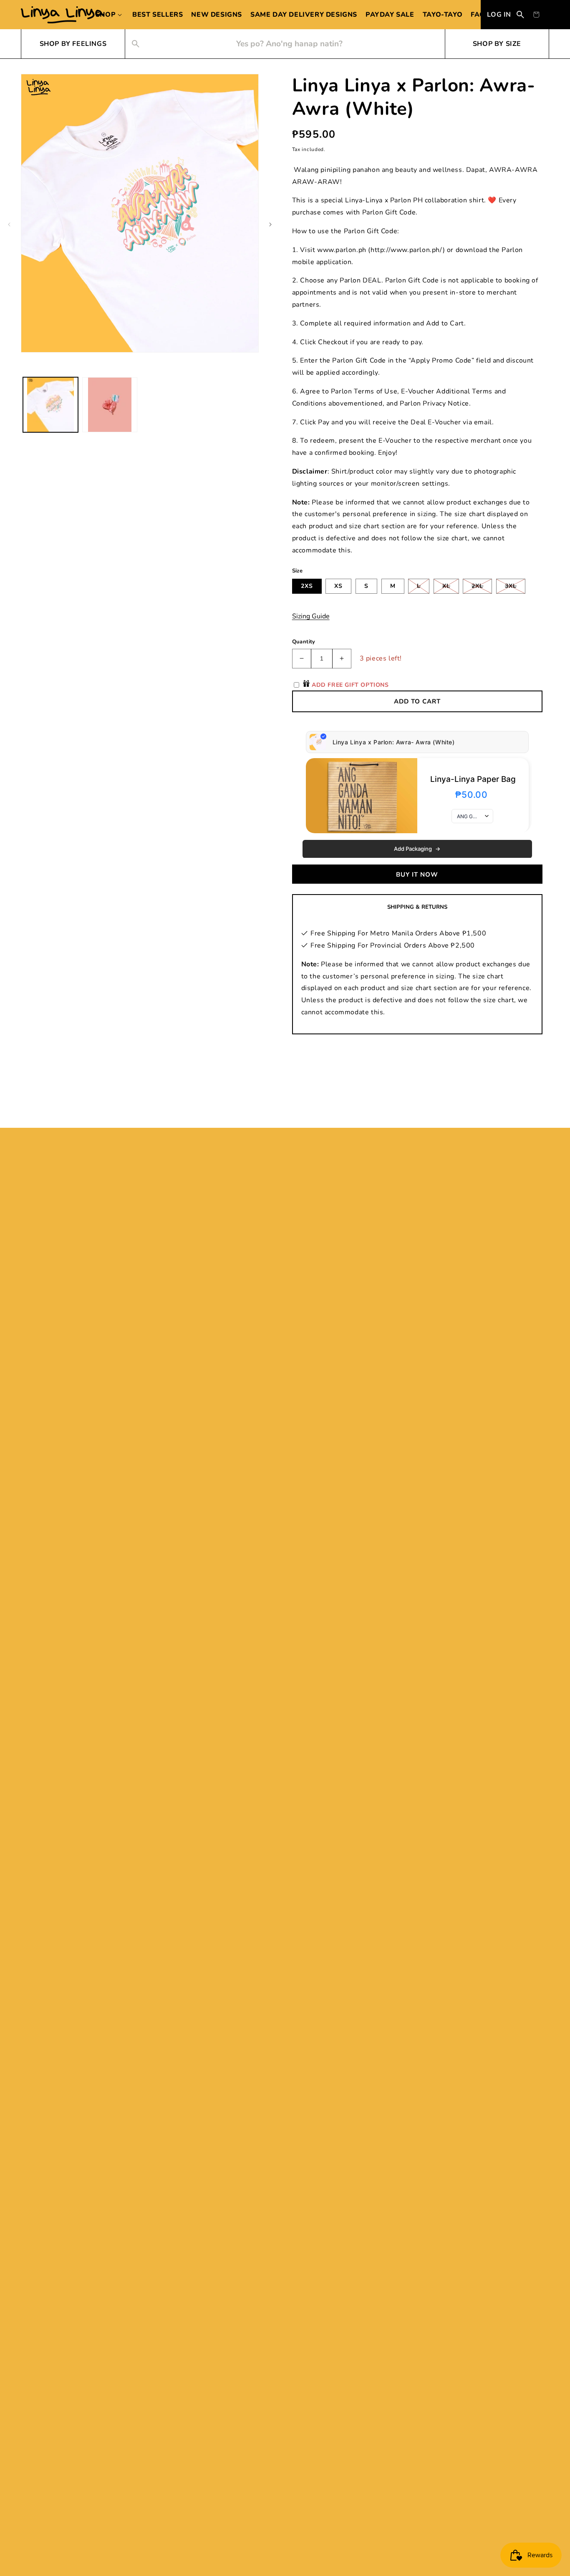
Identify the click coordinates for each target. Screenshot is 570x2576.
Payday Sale (390, 15)
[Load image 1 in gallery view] (50, 405)
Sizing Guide (311, 616)
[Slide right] (270, 224)
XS (338, 586)
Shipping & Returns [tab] (417, 907)
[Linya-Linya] (63, 15)
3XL (515, 588)
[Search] (520, 15)
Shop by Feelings (73, 44)
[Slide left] (9, 224)
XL (451, 588)
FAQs (480, 15)
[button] (110, 15)
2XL (482, 588)
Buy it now (417, 875)
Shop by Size (497, 44)
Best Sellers (158, 15)
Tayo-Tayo (443, 15)
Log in (499, 15)
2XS (307, 586)
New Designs (217, 15)
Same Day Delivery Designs (304, 15)
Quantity (304, 642)
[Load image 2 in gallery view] (110, 405)
